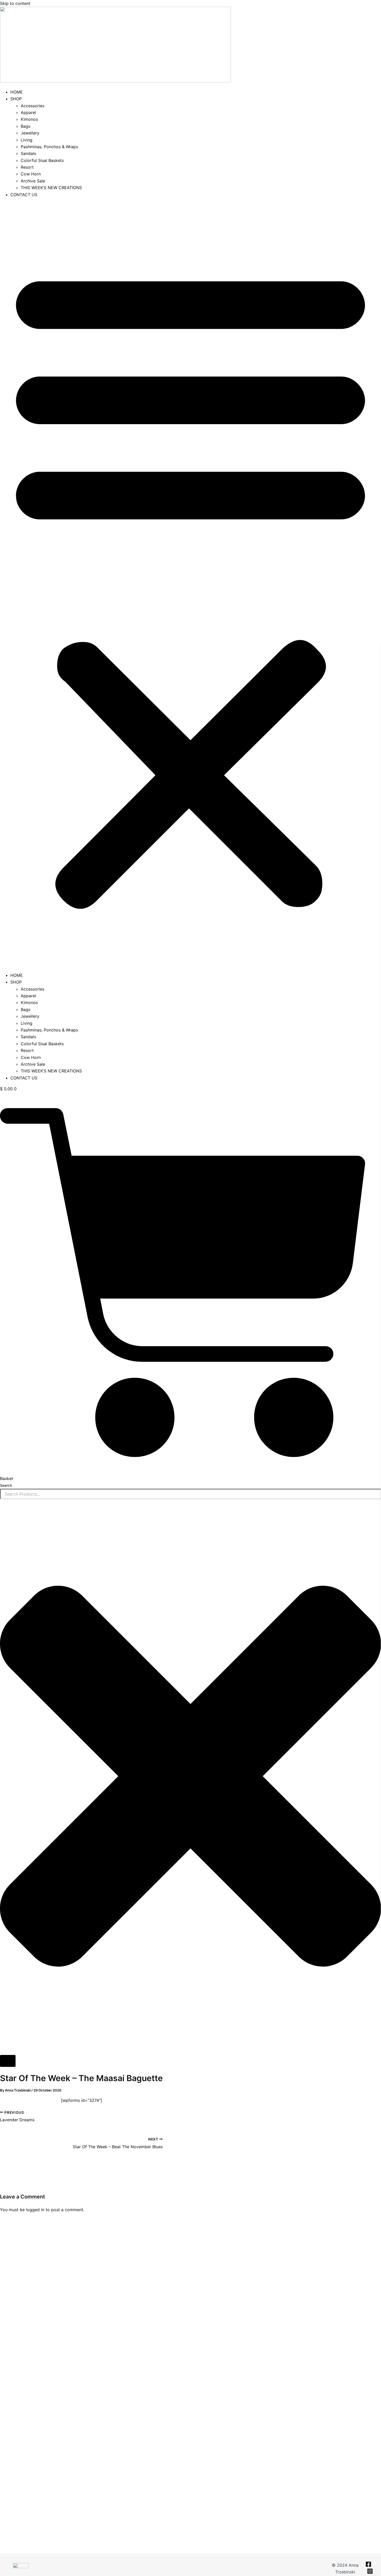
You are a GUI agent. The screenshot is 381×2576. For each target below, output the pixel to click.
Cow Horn (31, 174)
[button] (190, 585)
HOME (17, 92)
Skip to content (15, 3)
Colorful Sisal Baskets (42, 160)
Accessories (33, 106)
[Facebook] (368, 2566)
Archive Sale (33, 181)
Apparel (28, 112)
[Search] (8, 2061)
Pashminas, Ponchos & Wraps (49, 147)
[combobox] (190, 1494)
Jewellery (30, 133)
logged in (35, 2210)
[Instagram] (370, 2573)
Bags (26, 126)
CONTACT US (24, 195)
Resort (27, 167)
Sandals (28, 153)
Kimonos (29, 119)
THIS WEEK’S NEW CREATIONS (51, 188)
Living (27, 140)
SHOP (16, 99)
